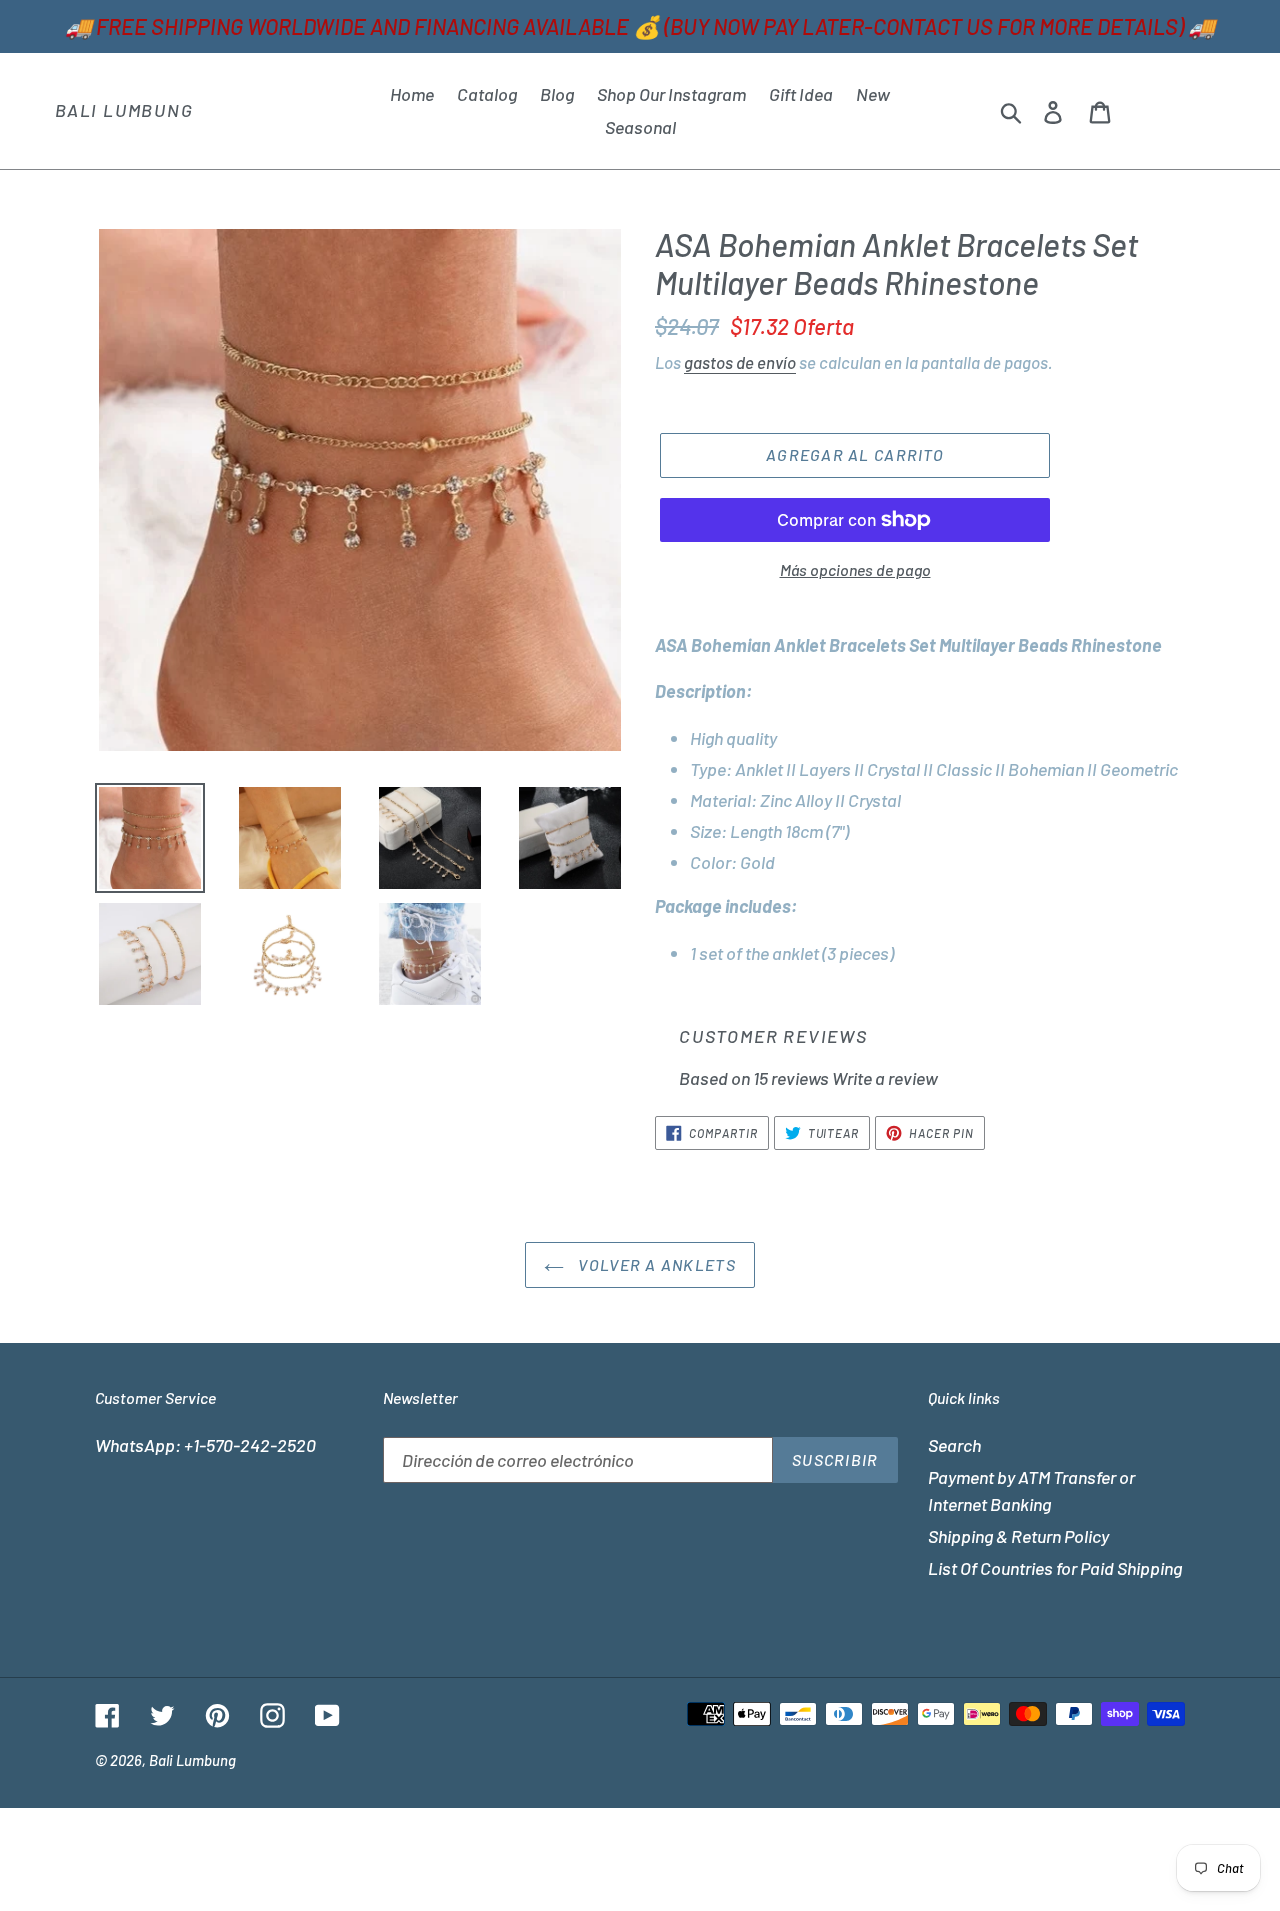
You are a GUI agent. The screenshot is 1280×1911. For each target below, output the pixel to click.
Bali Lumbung (124, 110)
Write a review (885, 1078)
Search (954, 1445)
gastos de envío (740, 362)
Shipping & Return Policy (1018, 1536)
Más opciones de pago (855, 569)
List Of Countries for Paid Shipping (1055, 1568)
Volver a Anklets (655, 1264)
